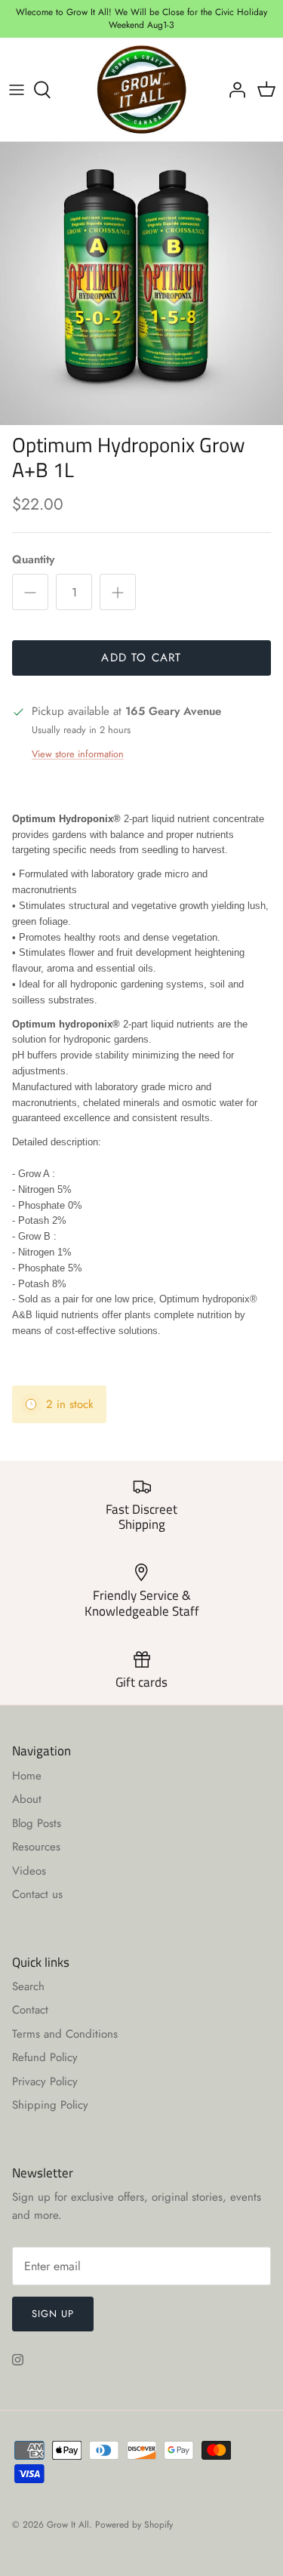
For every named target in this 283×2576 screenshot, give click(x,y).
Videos (29, 1871)
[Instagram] (18, 2360)
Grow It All (68, 2525)
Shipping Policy (50, 2105)
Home (27, 1776)
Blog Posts (37, 1823)
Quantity (33, 560)
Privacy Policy (45, 2081)
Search (28, 1986)
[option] (141, 283)
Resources (36, 1847)
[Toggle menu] (17, 90)
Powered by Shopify (134, 2525)
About (27, 1799)
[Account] (233, 90)
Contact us (37, 1894)
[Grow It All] (141, 90)
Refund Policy (45, 2057)
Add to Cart (141, 658)
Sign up (53, 2314)
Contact (30, 2010)
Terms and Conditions (65, 2034)
